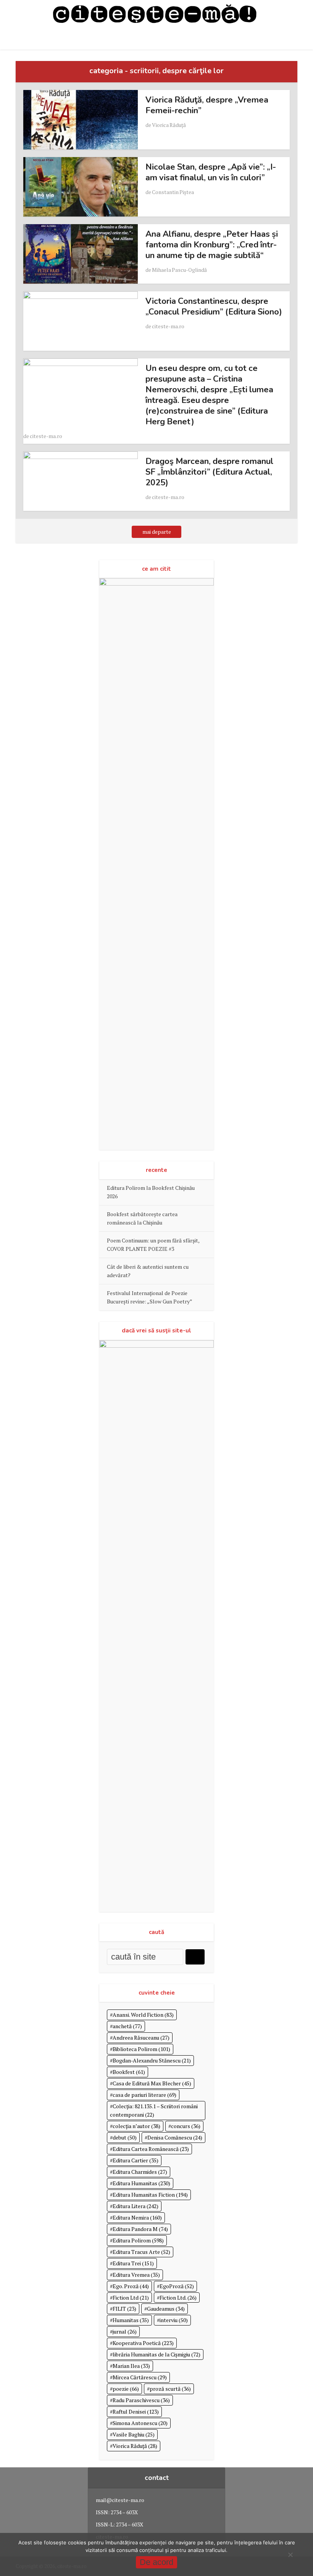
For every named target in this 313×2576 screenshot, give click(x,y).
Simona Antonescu (140, 2423)
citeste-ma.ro (168, 326)
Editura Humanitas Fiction (150, 2195)
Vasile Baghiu (134, 2434)
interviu (174, 2320)
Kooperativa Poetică (143, 2343)
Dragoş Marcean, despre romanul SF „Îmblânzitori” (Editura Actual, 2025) (209, 472)
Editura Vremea (136, 2275)
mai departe (157, 532)
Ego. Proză (131, 2286)
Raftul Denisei (136, 2411)
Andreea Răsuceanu (141, 2038)
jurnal (125, 2331)
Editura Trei (133, 2263)
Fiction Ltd (131, 2298)
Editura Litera (136, 2206)
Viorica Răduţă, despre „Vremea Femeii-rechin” (207, 105)
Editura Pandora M (140, 2229)
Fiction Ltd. (178, 2298)
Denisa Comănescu (175, 2137)
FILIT (124, 2309)
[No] (290, 2555)
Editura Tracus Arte (141, 2252)
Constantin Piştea (173, 192)
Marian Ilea (131, 2366)
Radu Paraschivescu (141, 2400)
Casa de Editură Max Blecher (152, 2083)
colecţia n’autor (136, 2126)
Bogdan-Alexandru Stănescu (152, 2060)
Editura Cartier (136, 2160)
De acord (156, 2562)
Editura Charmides (140, 2172)
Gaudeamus (166, 2309)
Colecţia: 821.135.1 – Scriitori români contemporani (154, 2110)
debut (125, 2137)
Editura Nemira (137, 2217)
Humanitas (131, 2320)
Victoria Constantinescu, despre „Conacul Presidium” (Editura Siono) (214, 307)
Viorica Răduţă (169, 125)
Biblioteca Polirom (141, 2049)
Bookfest (129, 2072)
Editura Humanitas (141, 2183)
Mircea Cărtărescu (140, 2377)
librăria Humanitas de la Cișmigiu (156, 2354)
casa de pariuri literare (144, 2095)
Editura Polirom (138, 2240)
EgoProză (177, 2286)
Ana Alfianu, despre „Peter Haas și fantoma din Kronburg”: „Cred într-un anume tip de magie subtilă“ (212, 245)
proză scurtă (170, 2389)
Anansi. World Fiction (143, 2015)
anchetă (127, 2026)
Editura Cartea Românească (151, 2149)
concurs (186, 2126)
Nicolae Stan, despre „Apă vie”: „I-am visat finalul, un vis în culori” (211, 172)
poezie (126, 2389)
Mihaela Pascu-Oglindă (179, 270)
